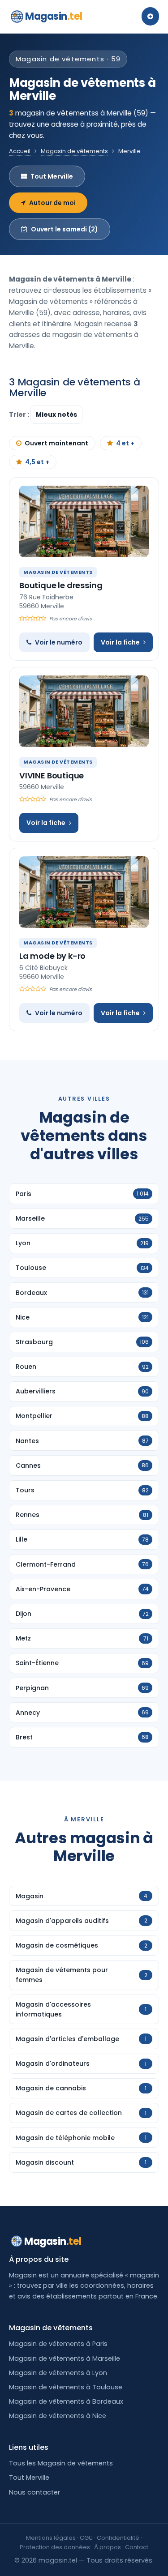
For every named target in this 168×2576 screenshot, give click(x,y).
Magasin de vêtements (74, 151)
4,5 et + (37, 462)
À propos (108, 2547)
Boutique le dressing (61, 585)
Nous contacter (34, 2492)
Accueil (20, 151)
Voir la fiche (120, 642)
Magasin (54, 16)
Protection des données (55, 2547)
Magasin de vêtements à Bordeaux (66, 2401)
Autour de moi (52, 203)
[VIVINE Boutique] (84, 711)
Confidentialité (118, 2538)
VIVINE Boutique (52, 775)
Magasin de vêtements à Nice (58, 2416)
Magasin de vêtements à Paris (58, 2344)
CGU (86, 2538)
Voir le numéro (59, 642)
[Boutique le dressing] (84, 521)
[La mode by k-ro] (84, 892)
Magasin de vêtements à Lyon (58, 2373)
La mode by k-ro (52, 956)
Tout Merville (52, 176)
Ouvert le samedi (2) (65, 229)
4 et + (125, 443)
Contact (137, 2547)
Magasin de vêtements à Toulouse (66, 2387)
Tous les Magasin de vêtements (61, 2463)
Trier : (20, 414)
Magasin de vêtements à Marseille (65, 2358)
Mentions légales (51, 2538)
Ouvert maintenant (56, 443)
